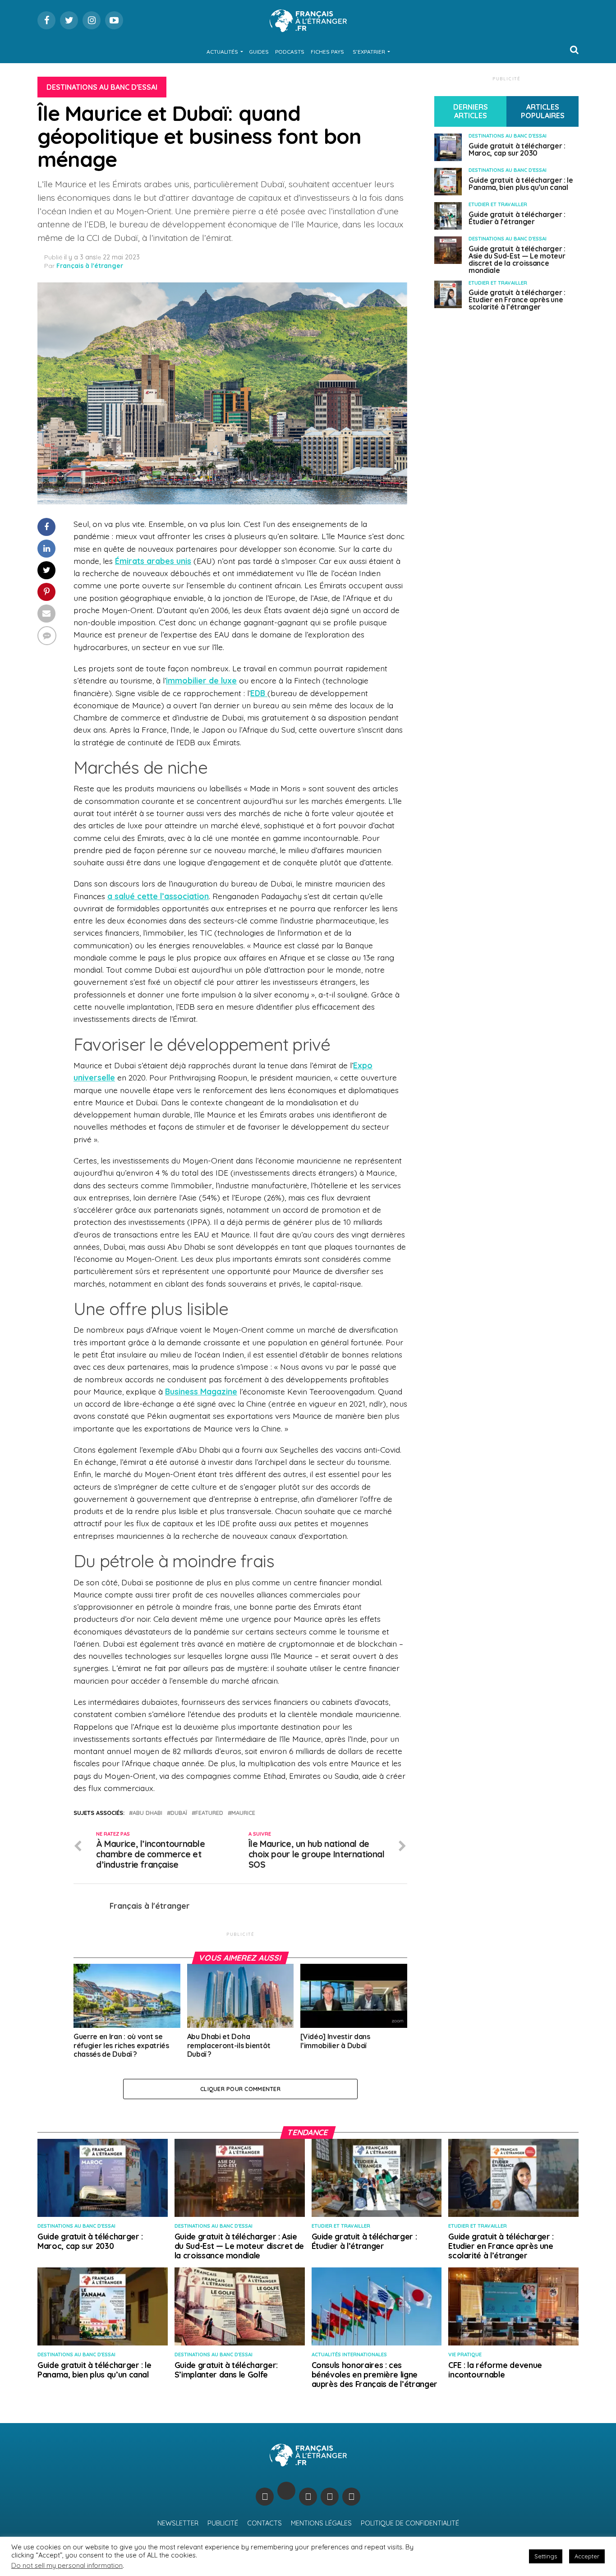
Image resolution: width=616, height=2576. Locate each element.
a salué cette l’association (158, 896)
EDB (259, 693)
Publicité (223, 2523)
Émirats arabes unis (153, 561)
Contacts (264, 2523)
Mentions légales (321, 2523)
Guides (259, 52)
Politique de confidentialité (410, 2523)
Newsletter (178, 2523)
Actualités (222, 52)
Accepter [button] (587, 2556)
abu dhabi (147, 1813)
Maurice (243, 1813)
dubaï (179, 1813)
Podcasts (290, 52)
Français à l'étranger (90, 266)
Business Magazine (201, 1391)
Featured (209, 1813)
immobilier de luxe (201, 680)
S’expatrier (369, 52)
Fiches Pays (327, 52)
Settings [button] (546, 2556)
